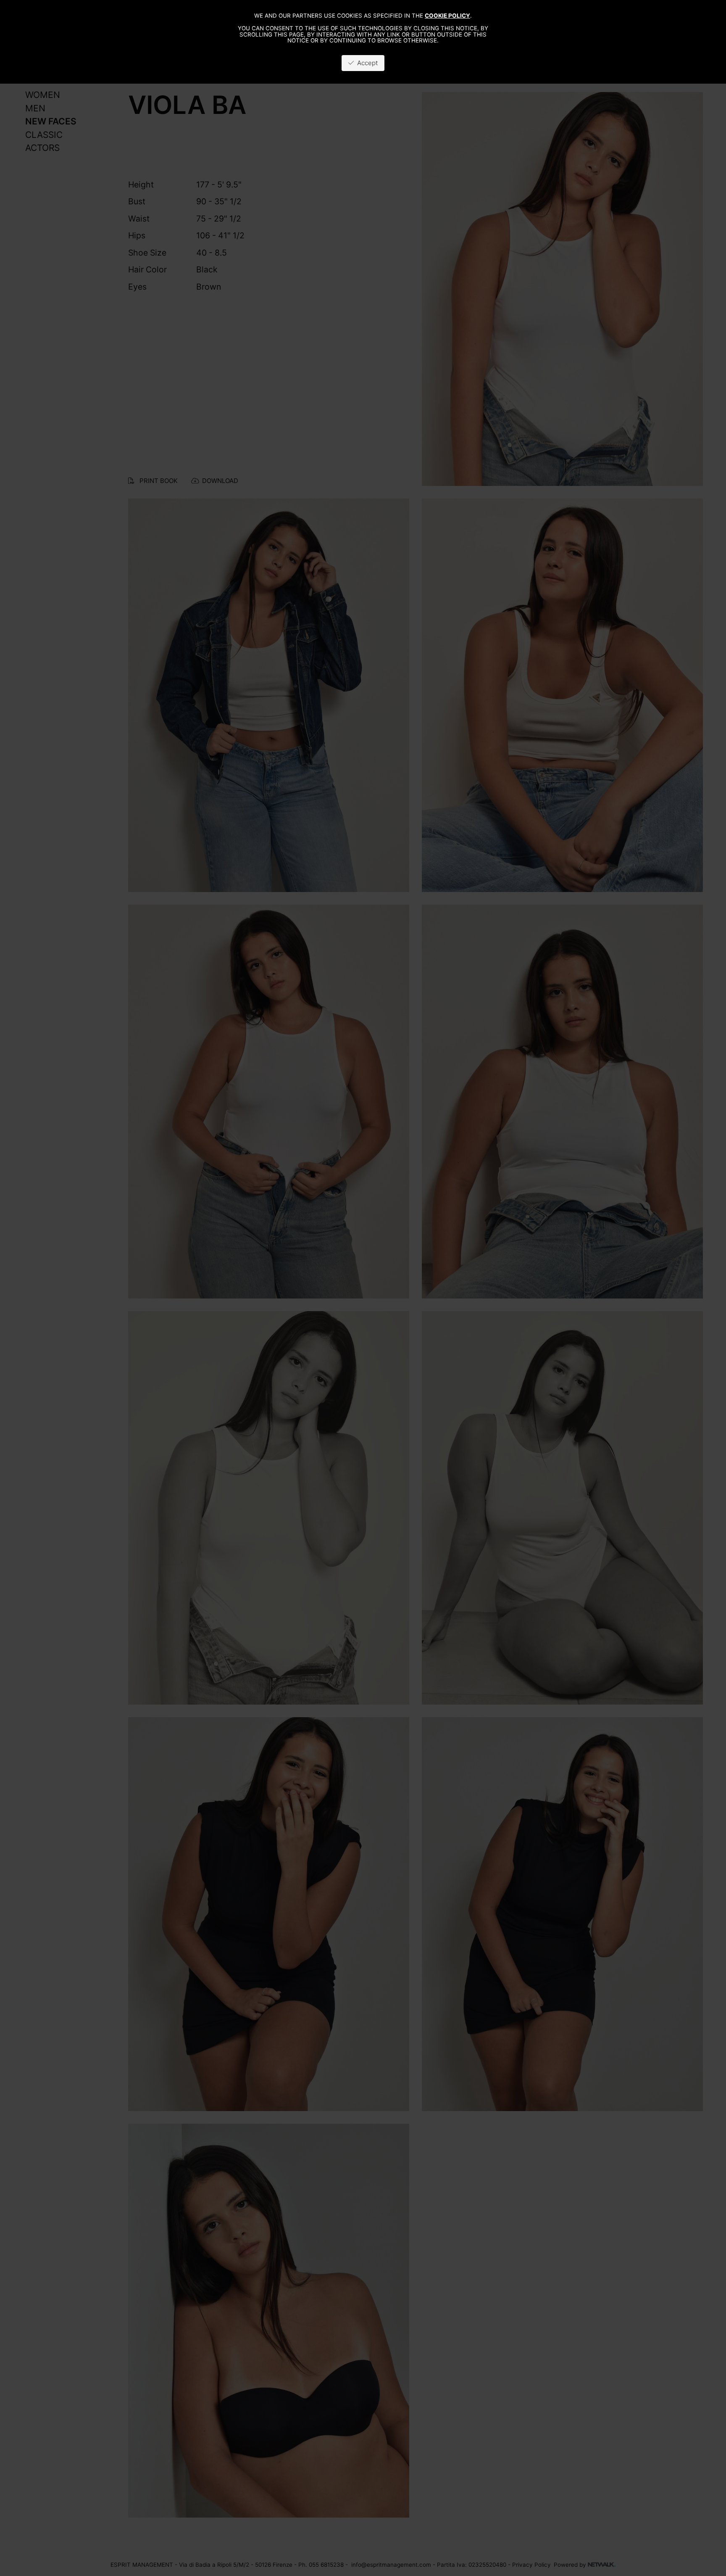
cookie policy (447, 16)
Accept (366, 63)
